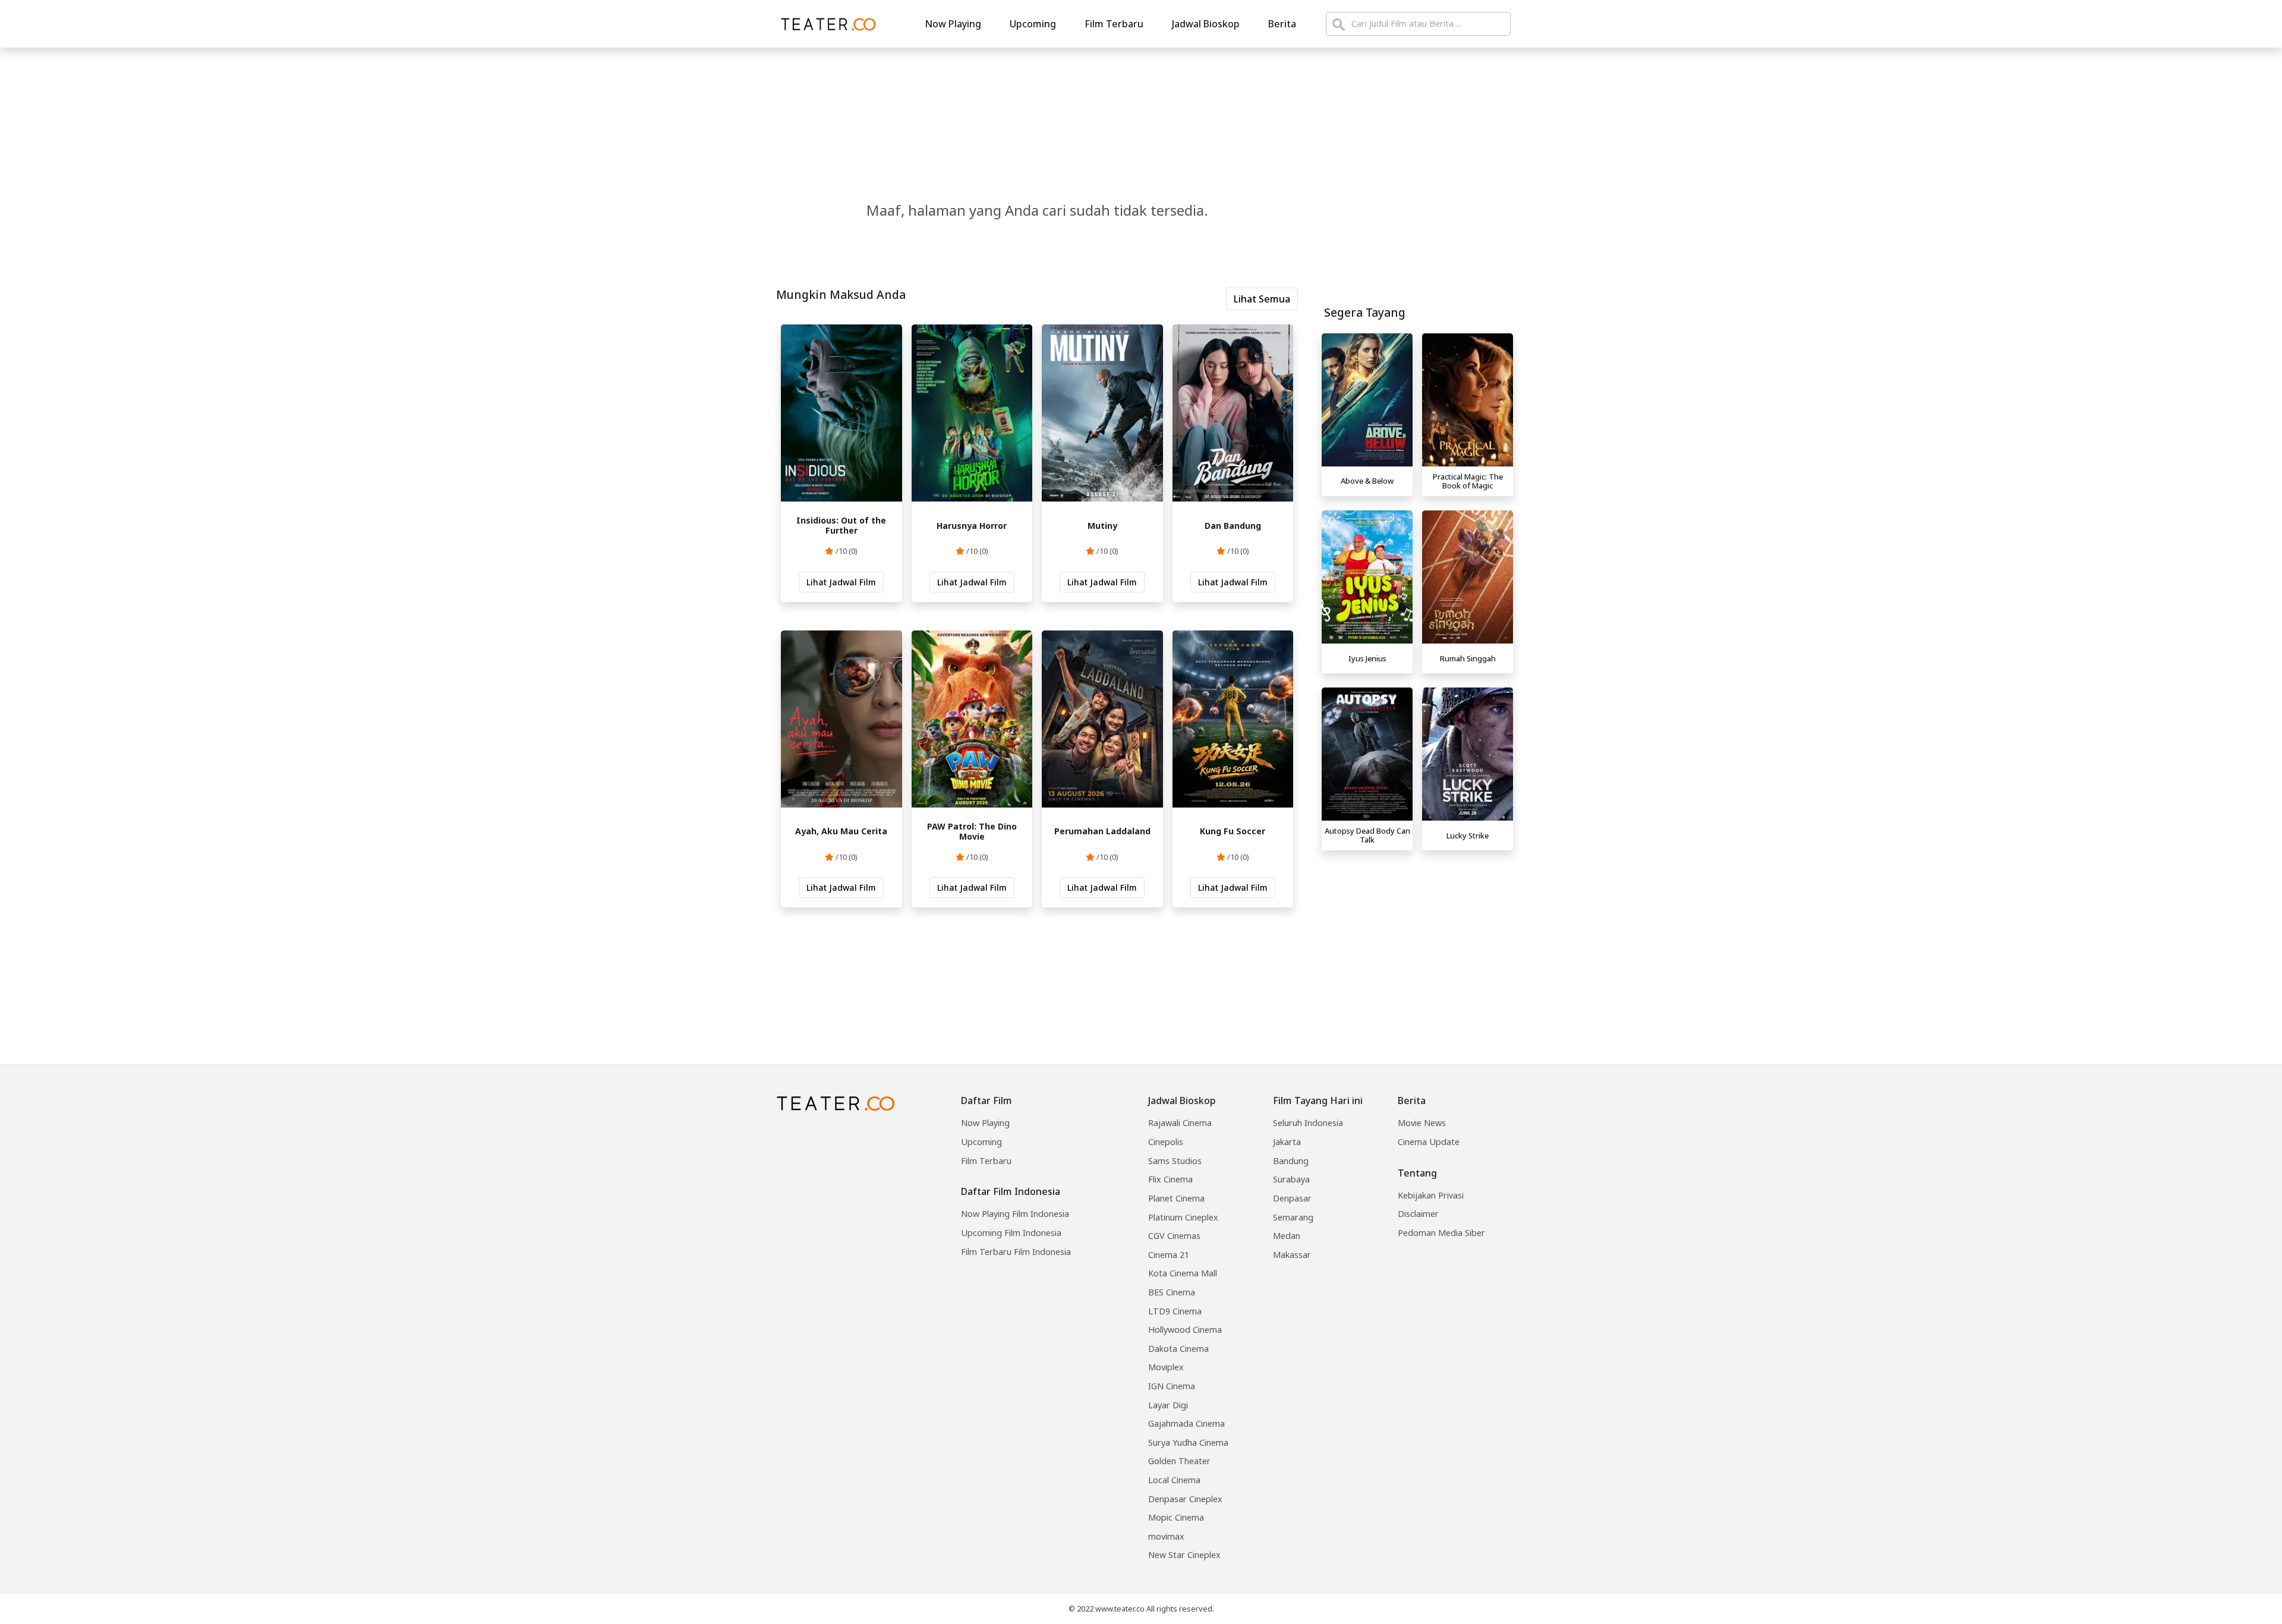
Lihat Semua (1262, 299)
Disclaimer (1418, 1214)
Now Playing (953, 24)
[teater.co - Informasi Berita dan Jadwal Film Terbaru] (825, 24)
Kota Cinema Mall (1183, 1273)
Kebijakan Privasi (1431, 1195)
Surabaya (1291, 1179)
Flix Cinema (1170, 1179)
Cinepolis (1166, 1142)
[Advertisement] (1417, 939)
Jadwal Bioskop (1206, 24)
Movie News (1422, 1123)
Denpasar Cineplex (1185, 1499)
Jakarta (1287, 1142)
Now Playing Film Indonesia (1015, 1214)
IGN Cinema (1172, 1386)
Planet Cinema (1176, 1198)
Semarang (1293, 1217)
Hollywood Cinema (1185, 1330)
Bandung (1291, 1161)
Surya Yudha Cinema (1188, 1442)
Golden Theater (1179, 1461)
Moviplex (1166, 1367)
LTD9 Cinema (1175, 1311)
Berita (1282, 24)
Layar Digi (1168, 1405)
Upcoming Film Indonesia (1011, 1233)
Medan (1287, 1236)
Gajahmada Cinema (1186, 1423)
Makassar (1292, 1255)
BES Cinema (1172, 1292)
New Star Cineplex (1184, 1555)
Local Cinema (1174, 1480)
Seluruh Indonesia (1308, 1123)
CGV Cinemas (1174, 1236)
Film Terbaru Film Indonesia (1016, 1252)
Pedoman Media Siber (1441, 1233)
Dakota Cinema (1178, 1349)
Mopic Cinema (1176, 1517)
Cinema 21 (1169, 1255)
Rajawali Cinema (1180, 1123)
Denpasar (1292, 1198)
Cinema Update (1429, 1142)
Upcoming (1033, 24)
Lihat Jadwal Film (841, 582)
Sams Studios (1175, 1161)
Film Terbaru (1114, 24)
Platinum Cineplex (1183, 1217)
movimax (1166, 1536)
